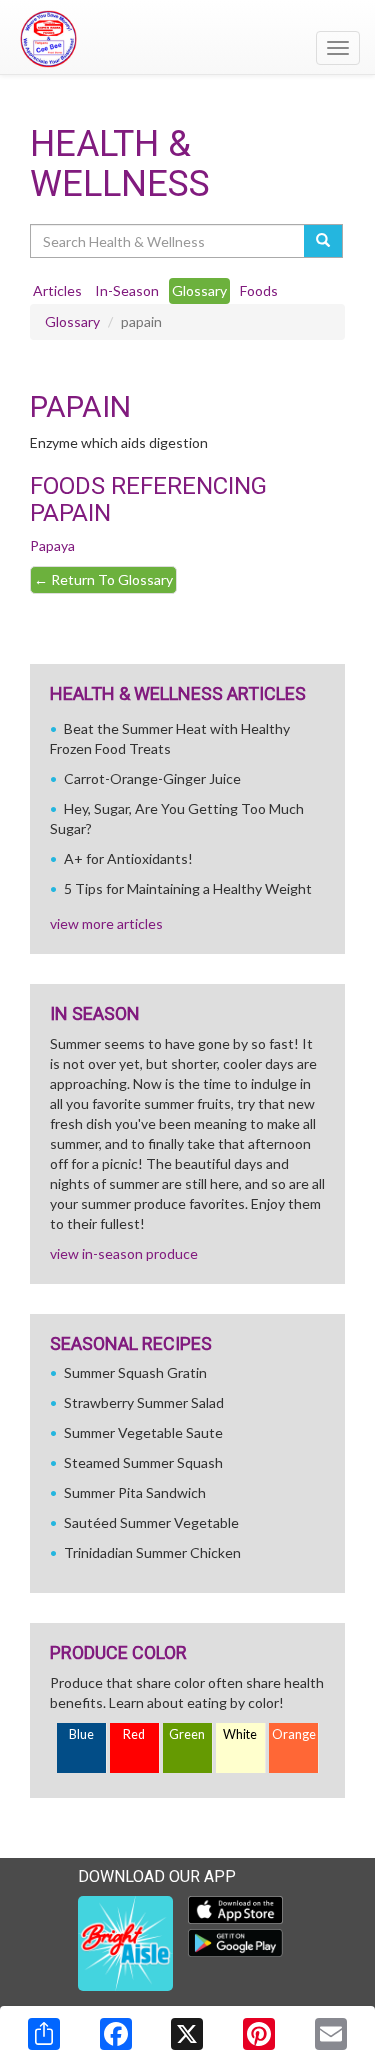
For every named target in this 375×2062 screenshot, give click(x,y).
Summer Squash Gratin (135, 1372)
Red (134, 1734)
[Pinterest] (259, 2034)
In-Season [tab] (127, 290)
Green (187, 1734)
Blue (81, 1734)
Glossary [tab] (199, 290)
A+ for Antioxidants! (128, 858)
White (240, 1734)
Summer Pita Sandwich (135, 1492)
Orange (294, 1734)
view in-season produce (124, 1253)
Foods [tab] (259, 290)
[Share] (44, 2034)
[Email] (331, 2034)
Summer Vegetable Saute (143, 1432)
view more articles (106, 923)
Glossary (72, 321)
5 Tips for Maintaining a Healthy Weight (188, 888)
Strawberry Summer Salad (144, 1402)
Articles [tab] (57, 290)
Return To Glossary (103, 579)
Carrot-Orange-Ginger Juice (152, 778)
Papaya (52, 545)
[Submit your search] (323, 241)
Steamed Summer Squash (143, 1462)
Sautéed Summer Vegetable (151, 1522)
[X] (187, 2034)
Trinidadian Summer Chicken (152, 1552)
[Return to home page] (187, 39)
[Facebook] (116, 2034)
